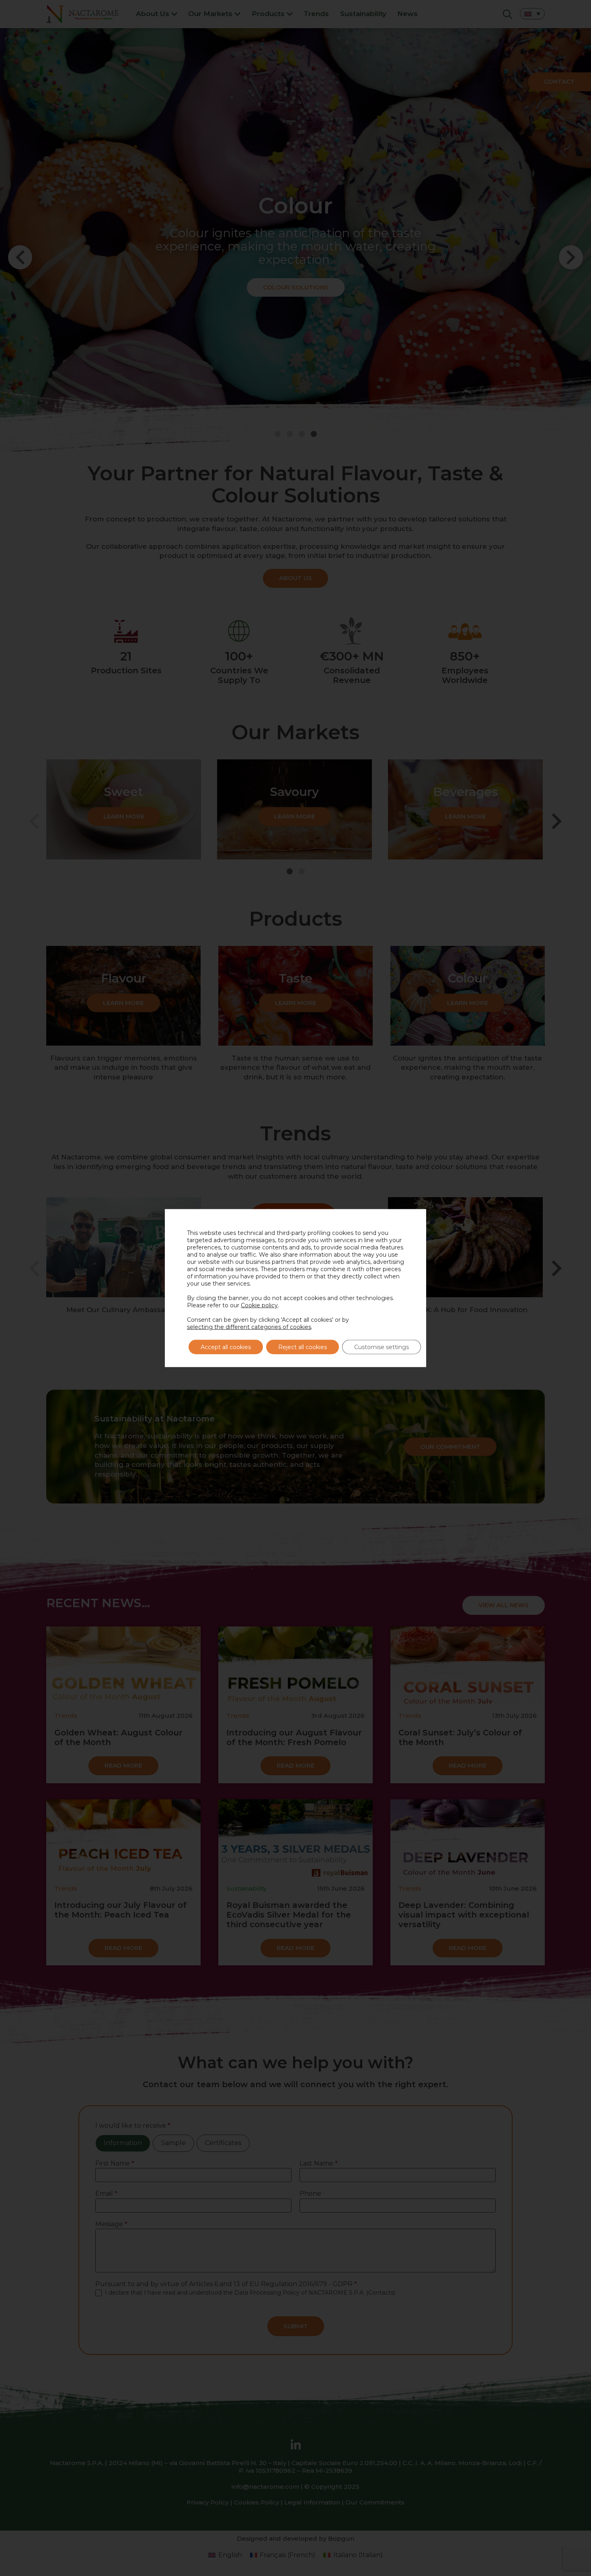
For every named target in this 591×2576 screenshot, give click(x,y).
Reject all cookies (303, 1347)
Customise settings (382, 1347)
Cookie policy (259, 1305)
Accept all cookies (226, 1347)
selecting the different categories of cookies (249, 1327)
